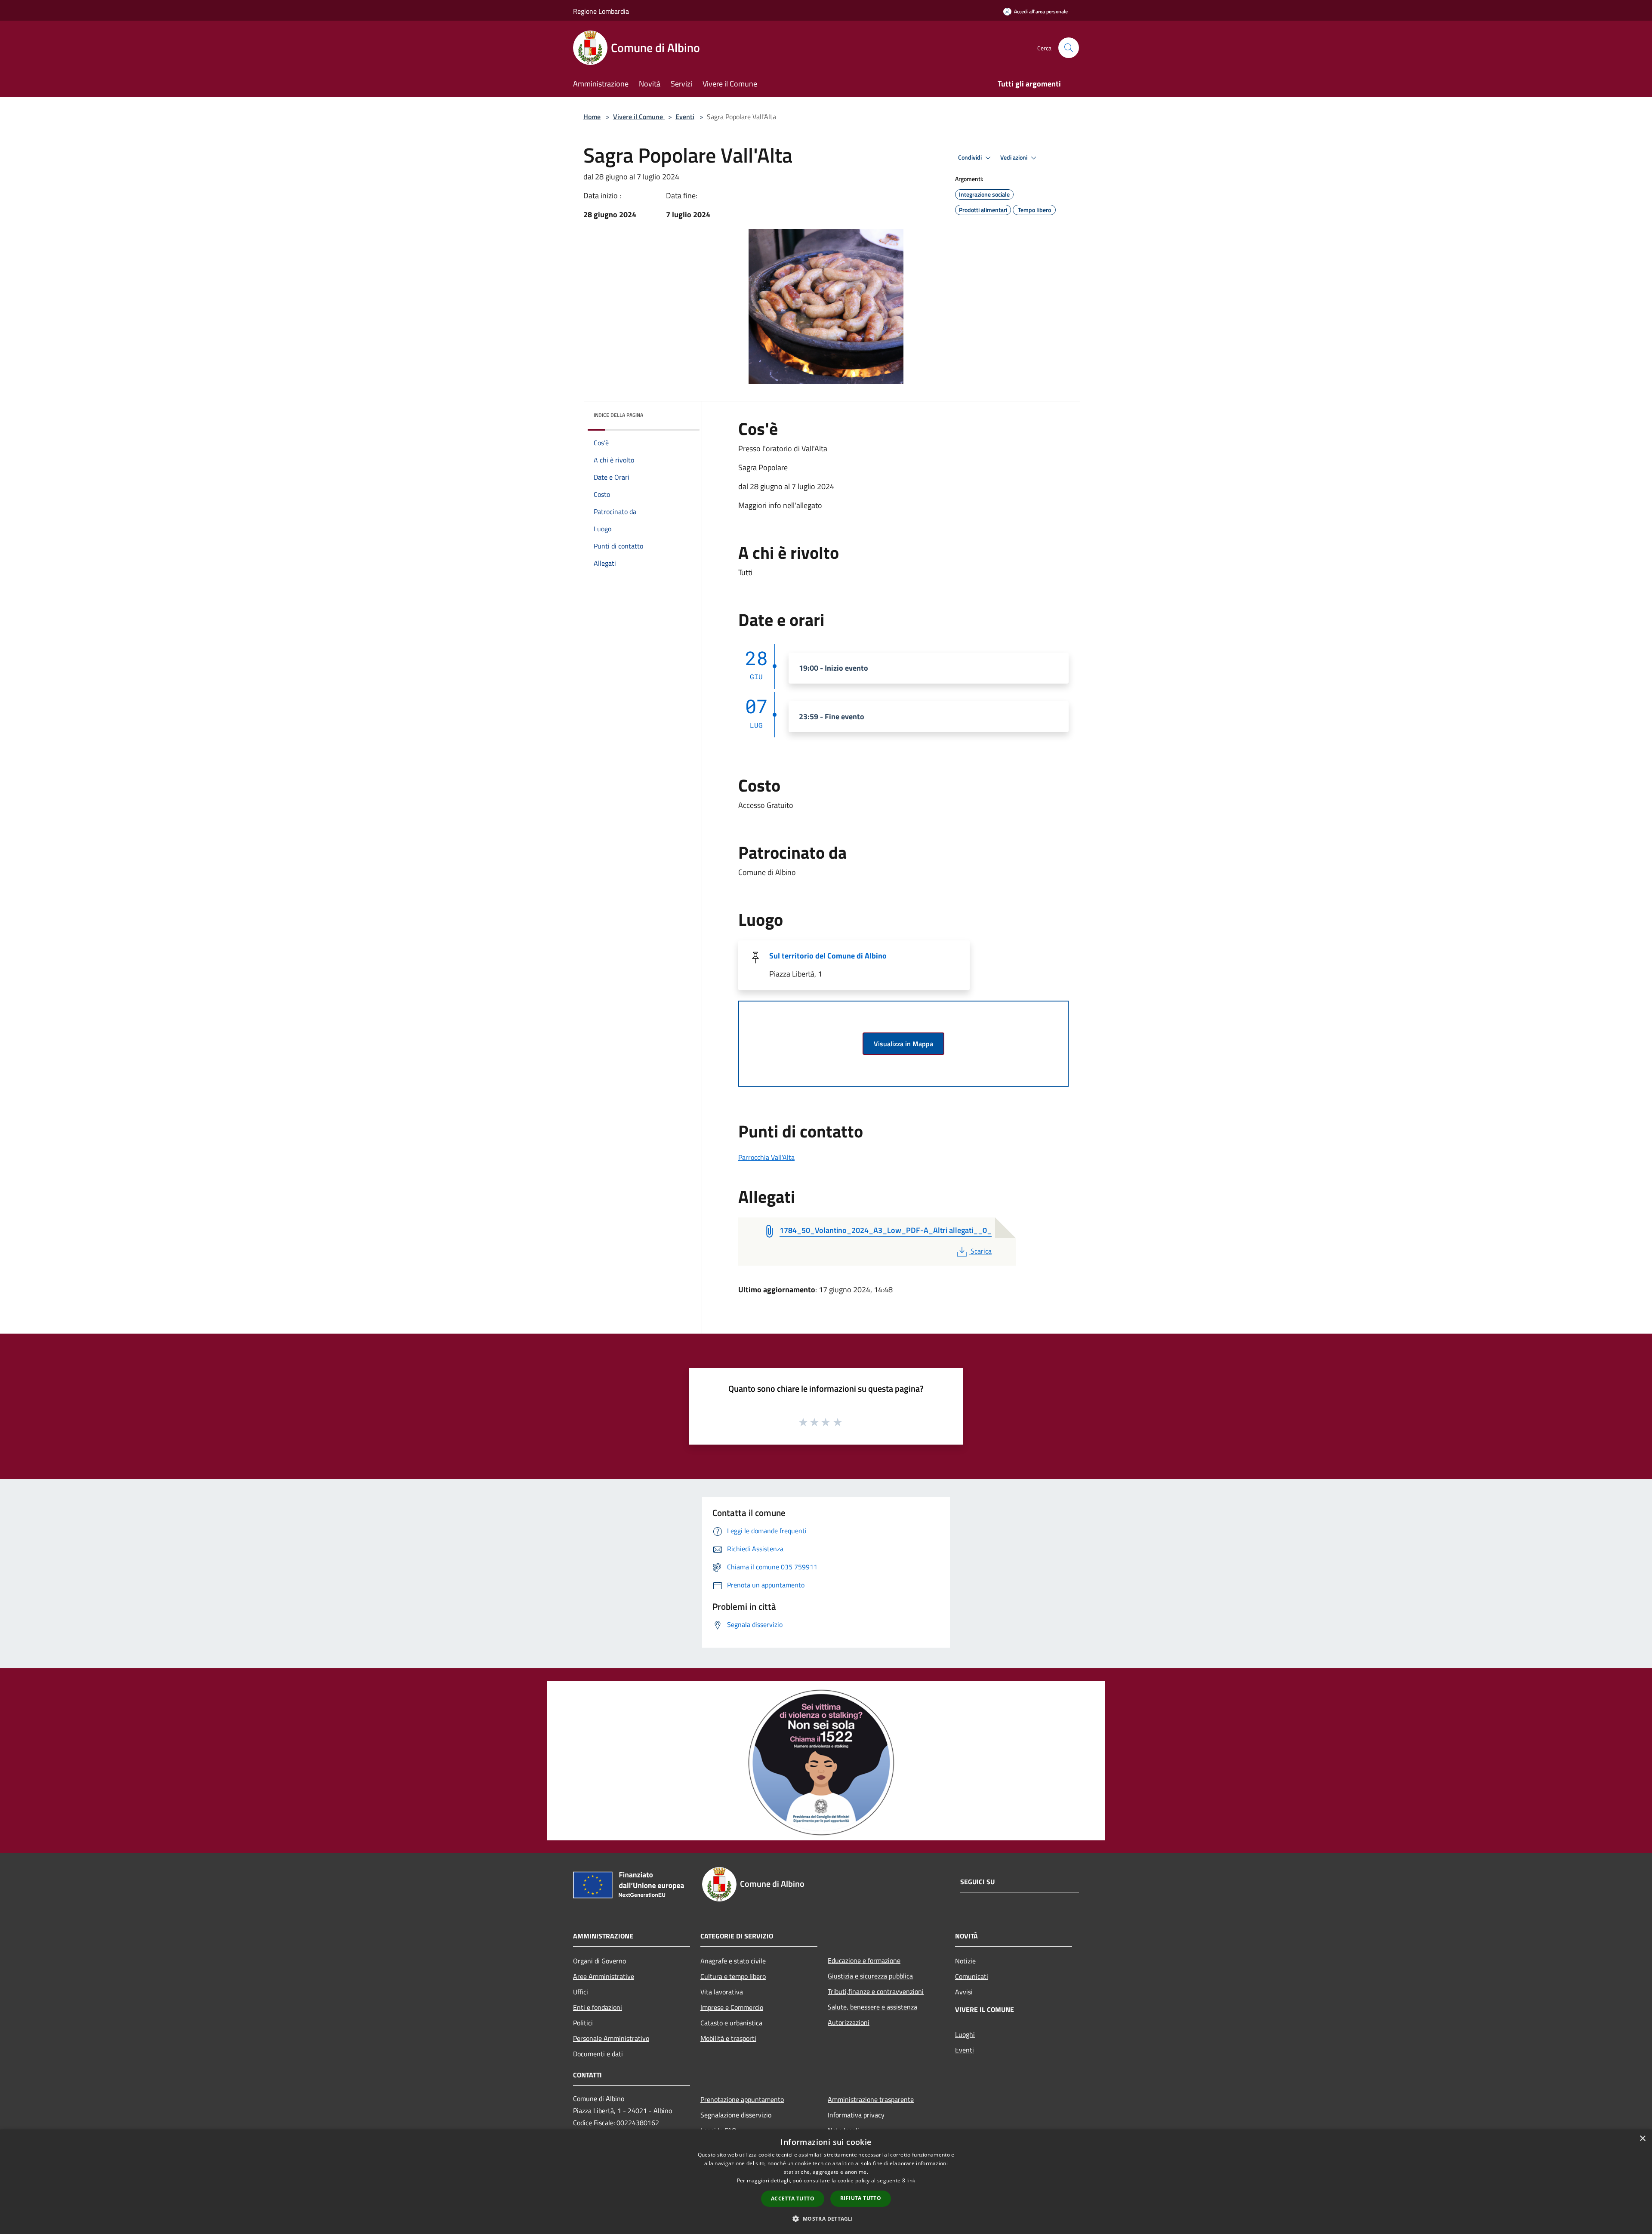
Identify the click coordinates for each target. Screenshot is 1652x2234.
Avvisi (964, 1992)
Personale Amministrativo (611, 2038)
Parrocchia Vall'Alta (766, 1157)
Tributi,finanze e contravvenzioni (876, 1991)
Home (592, 117)
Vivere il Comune (639, 117)
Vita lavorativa (722, 1992)
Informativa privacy (856, 2115)
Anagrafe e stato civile (733, 1961)
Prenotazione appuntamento (742, 2099)
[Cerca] (1069, 48)
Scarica (981, 1251)
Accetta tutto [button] (793, 2199)
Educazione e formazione (864, 1960)
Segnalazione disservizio (736, 2115)
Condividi (971, 157)
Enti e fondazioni (598, 2007)
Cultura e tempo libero (733, 1976)
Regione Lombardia (601, 11)
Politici (583, 2023)
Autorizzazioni (849, 2022)
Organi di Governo (599, 1961)
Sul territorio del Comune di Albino (828, 956)
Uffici (581, 1992)
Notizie (965, 1961)
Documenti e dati (598, 2054)
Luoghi (965, 2034)
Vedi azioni (1014, 157)
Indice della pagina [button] (618, 415)
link (911, 2180)
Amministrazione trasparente (871, 2099)
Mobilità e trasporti (728, 2038)
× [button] (1642, 2139)
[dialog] (826, 2182)
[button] (826, 2219)
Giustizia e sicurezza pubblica (870, 1976)
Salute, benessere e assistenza (872, 2007)
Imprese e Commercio (732, 2007)
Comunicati (972, 1976)
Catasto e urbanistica (731, 2023)
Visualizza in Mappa (903, 1044)
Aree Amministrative (604, 1976)
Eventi (685, 117)
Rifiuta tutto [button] (861, 2198)
